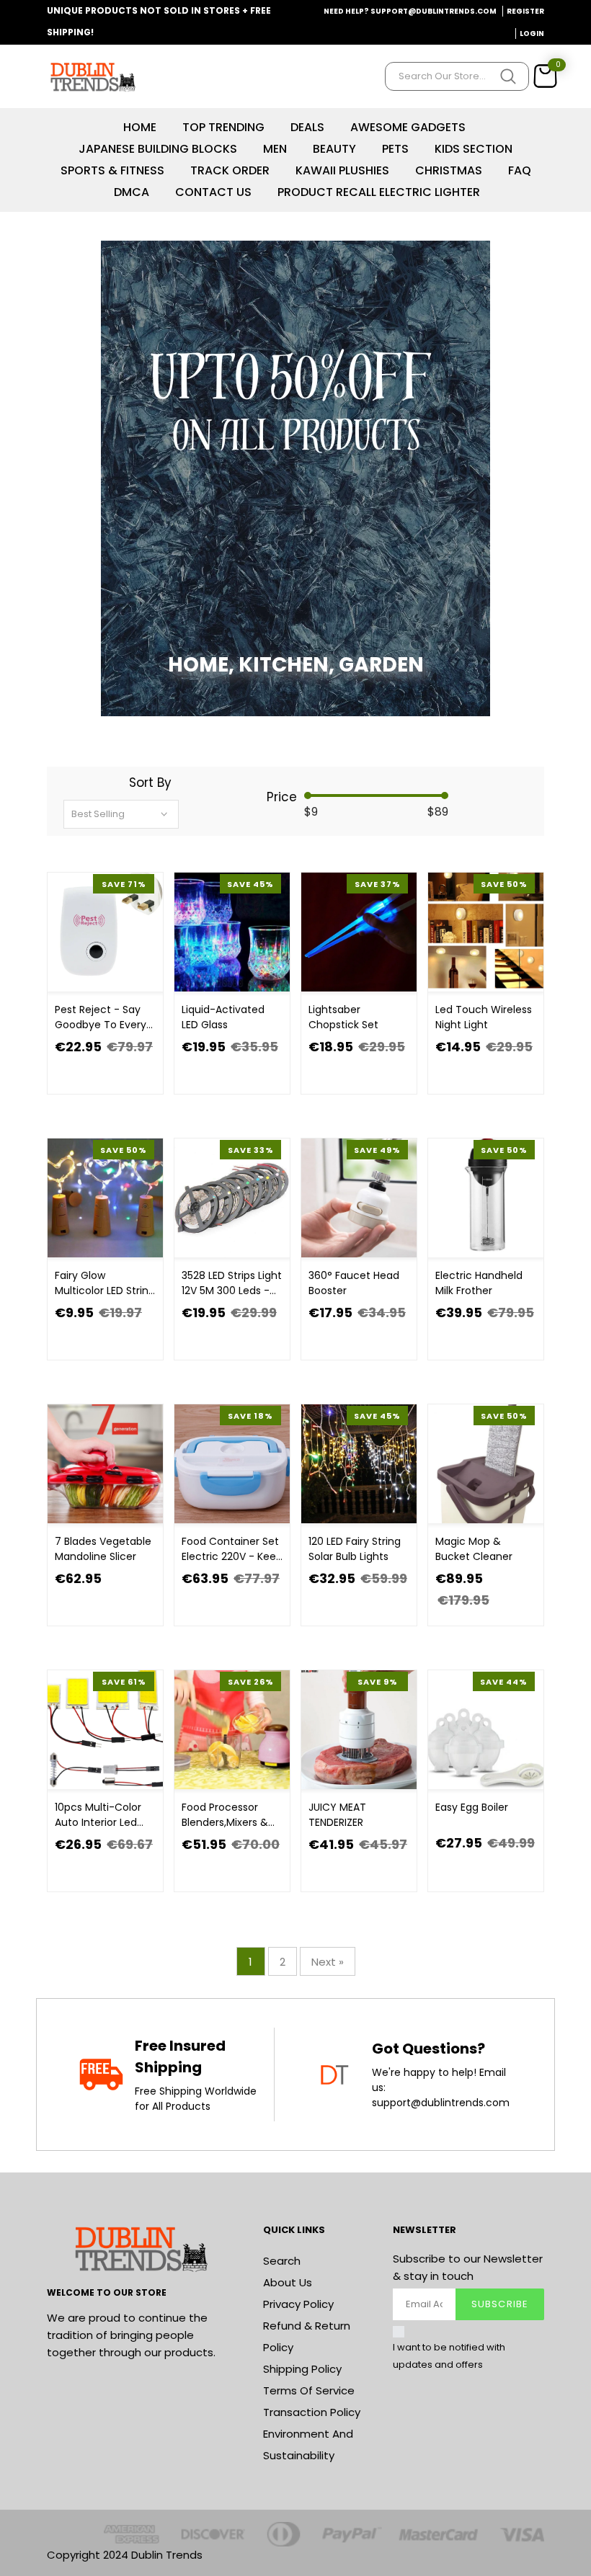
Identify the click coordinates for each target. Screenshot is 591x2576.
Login (532, 34)
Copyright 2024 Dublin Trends (125, 2555)
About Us (288, 2282)
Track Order (230, 170)
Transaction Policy (312, 2412)
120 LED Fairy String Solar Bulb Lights (355, 1549)
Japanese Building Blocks (158, 149)
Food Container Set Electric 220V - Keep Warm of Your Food (232, 1549)
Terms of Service (309, 2390)
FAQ (520, 170)
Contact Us (213, 192)
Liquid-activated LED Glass (223, 1017)
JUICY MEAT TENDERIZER (337, 1815)
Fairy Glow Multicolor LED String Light (105, 1283)
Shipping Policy (302, 2369)
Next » (328, 1962)
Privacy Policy (298, 2304)
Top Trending (223, 127)
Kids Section (474, 149)
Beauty (334, 149)
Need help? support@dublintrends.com (410, 11)
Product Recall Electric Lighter (379, 192)
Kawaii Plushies (342, 170)
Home (140, 127)
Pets (395, 149)
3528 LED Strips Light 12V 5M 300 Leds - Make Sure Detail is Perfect (232, 1283)
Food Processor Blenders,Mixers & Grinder (225, 1815)
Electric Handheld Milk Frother (479, 1283)
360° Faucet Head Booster (354, 1283)
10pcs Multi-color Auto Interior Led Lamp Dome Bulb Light (98, 1815)
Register (525, 11)
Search (282, 2261)
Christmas (449, 170)
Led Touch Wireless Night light (484, 1017)
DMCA (132, 192)
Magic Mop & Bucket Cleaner (474, 1549)
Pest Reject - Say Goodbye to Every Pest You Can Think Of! (103, 1017)
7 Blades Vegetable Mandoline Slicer (103, 1549)
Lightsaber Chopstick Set (343, 1017)
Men (275, 149)
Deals (307, 127)
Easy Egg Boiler (472, 1807)
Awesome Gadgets (408, 127)
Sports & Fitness (112, 170)
